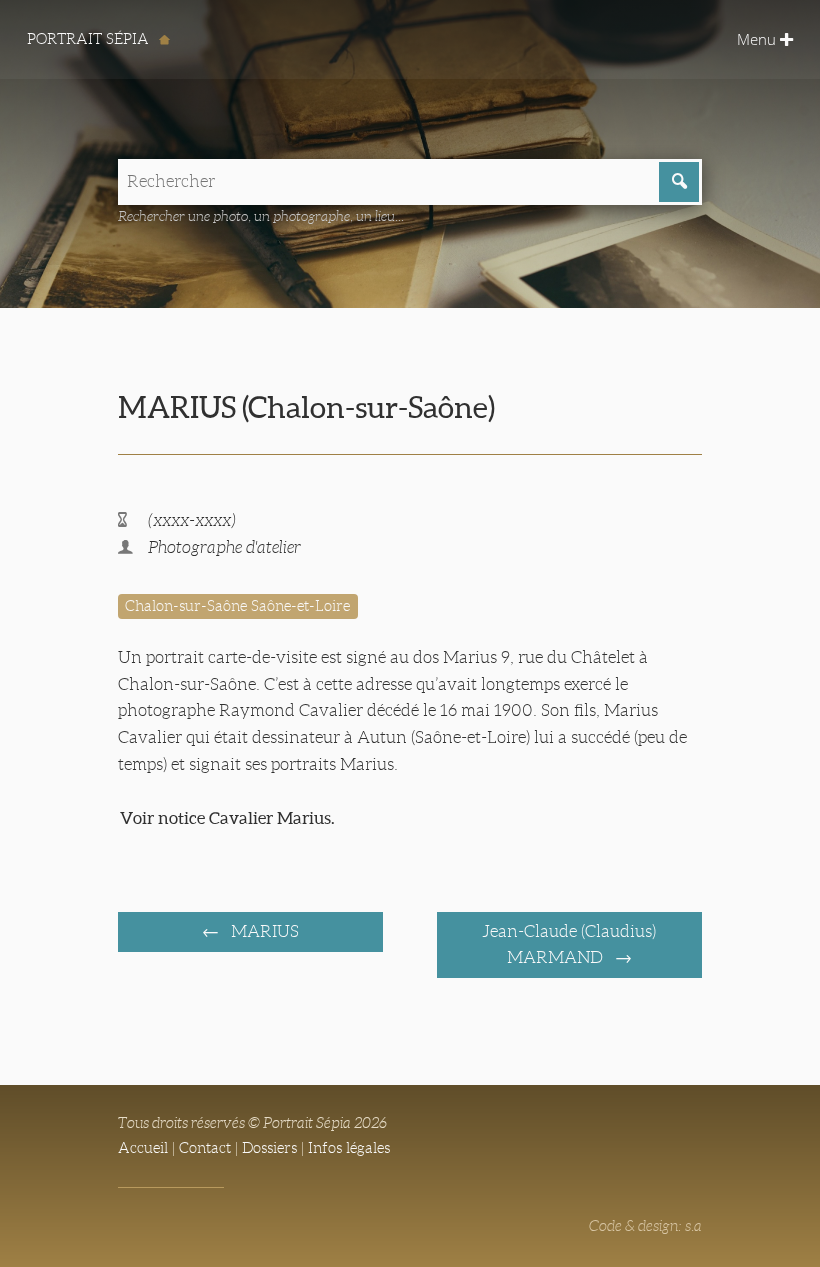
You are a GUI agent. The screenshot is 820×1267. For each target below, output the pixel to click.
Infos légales (349, 1148)
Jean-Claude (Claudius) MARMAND (569, 945)
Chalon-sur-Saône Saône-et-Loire (237, 606)
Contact (205, 1148)
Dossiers (269, 1148)
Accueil (143, 1148)
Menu (758, 39)
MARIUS (263, 931)
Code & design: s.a (645, 1226)
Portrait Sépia (90, 39)
